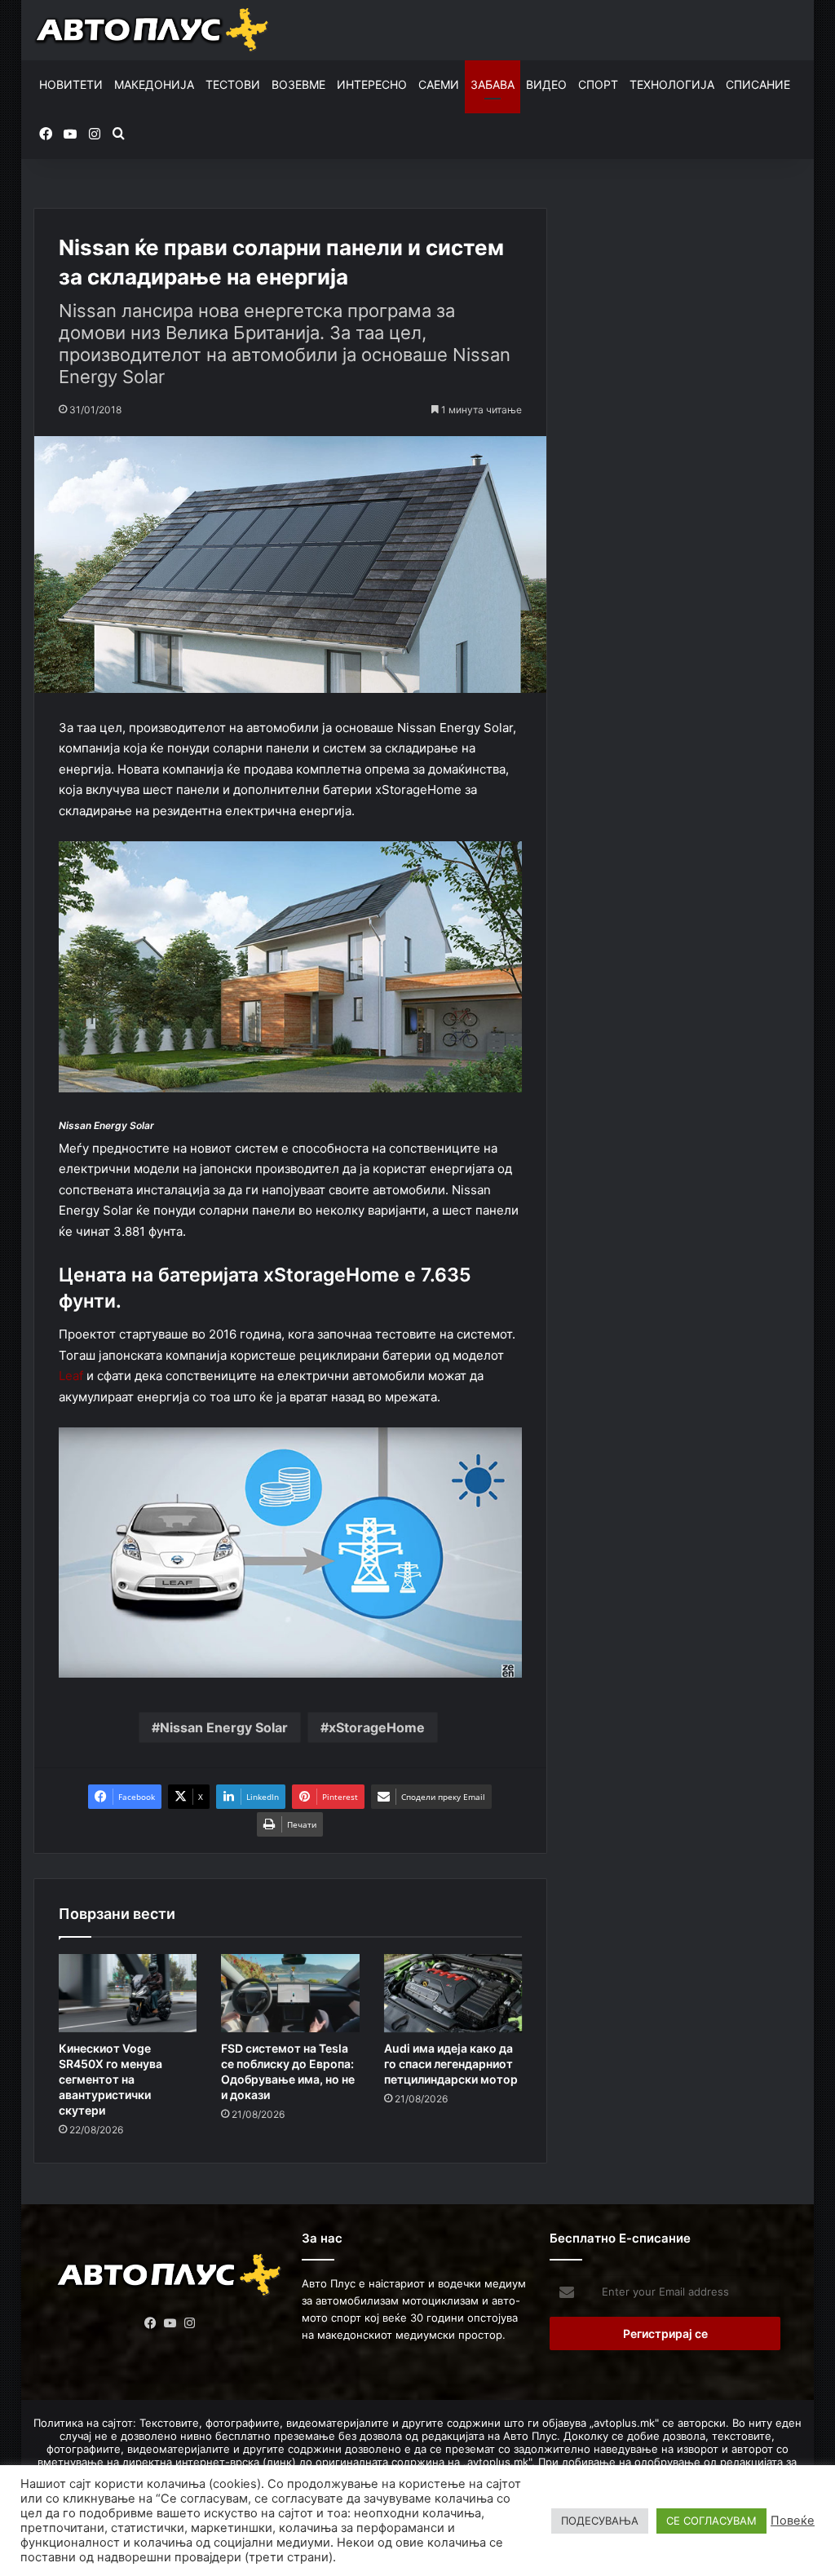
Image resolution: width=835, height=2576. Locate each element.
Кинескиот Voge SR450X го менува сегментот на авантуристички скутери (110, 2079)
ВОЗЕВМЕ (298, 84)
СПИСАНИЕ (758, 84)
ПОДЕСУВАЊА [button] (600, 2521)
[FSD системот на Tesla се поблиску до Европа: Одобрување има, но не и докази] (290, 1993)
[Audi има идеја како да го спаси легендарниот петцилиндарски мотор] (453, 1993)
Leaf (71, 1376)
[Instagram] (189, 2323)
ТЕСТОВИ (233, 84)
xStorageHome (377, 1727)
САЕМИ (439, 84)
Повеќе (793, 2521)
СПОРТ (598, 84)
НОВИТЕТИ (71, 84)
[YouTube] (170, 2323)
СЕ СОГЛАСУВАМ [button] (711, 2521)
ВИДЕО (546, 84)
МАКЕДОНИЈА (154, 84)
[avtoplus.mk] (153, 30)
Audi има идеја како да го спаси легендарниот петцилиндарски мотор (451, 2064)
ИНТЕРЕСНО (372, 84)
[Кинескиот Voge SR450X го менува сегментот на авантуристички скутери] (128, 1993)
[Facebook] (150, 2323)
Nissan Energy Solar (224, 1727)
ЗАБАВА (493, 84)
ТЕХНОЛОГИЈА (672, 84)
